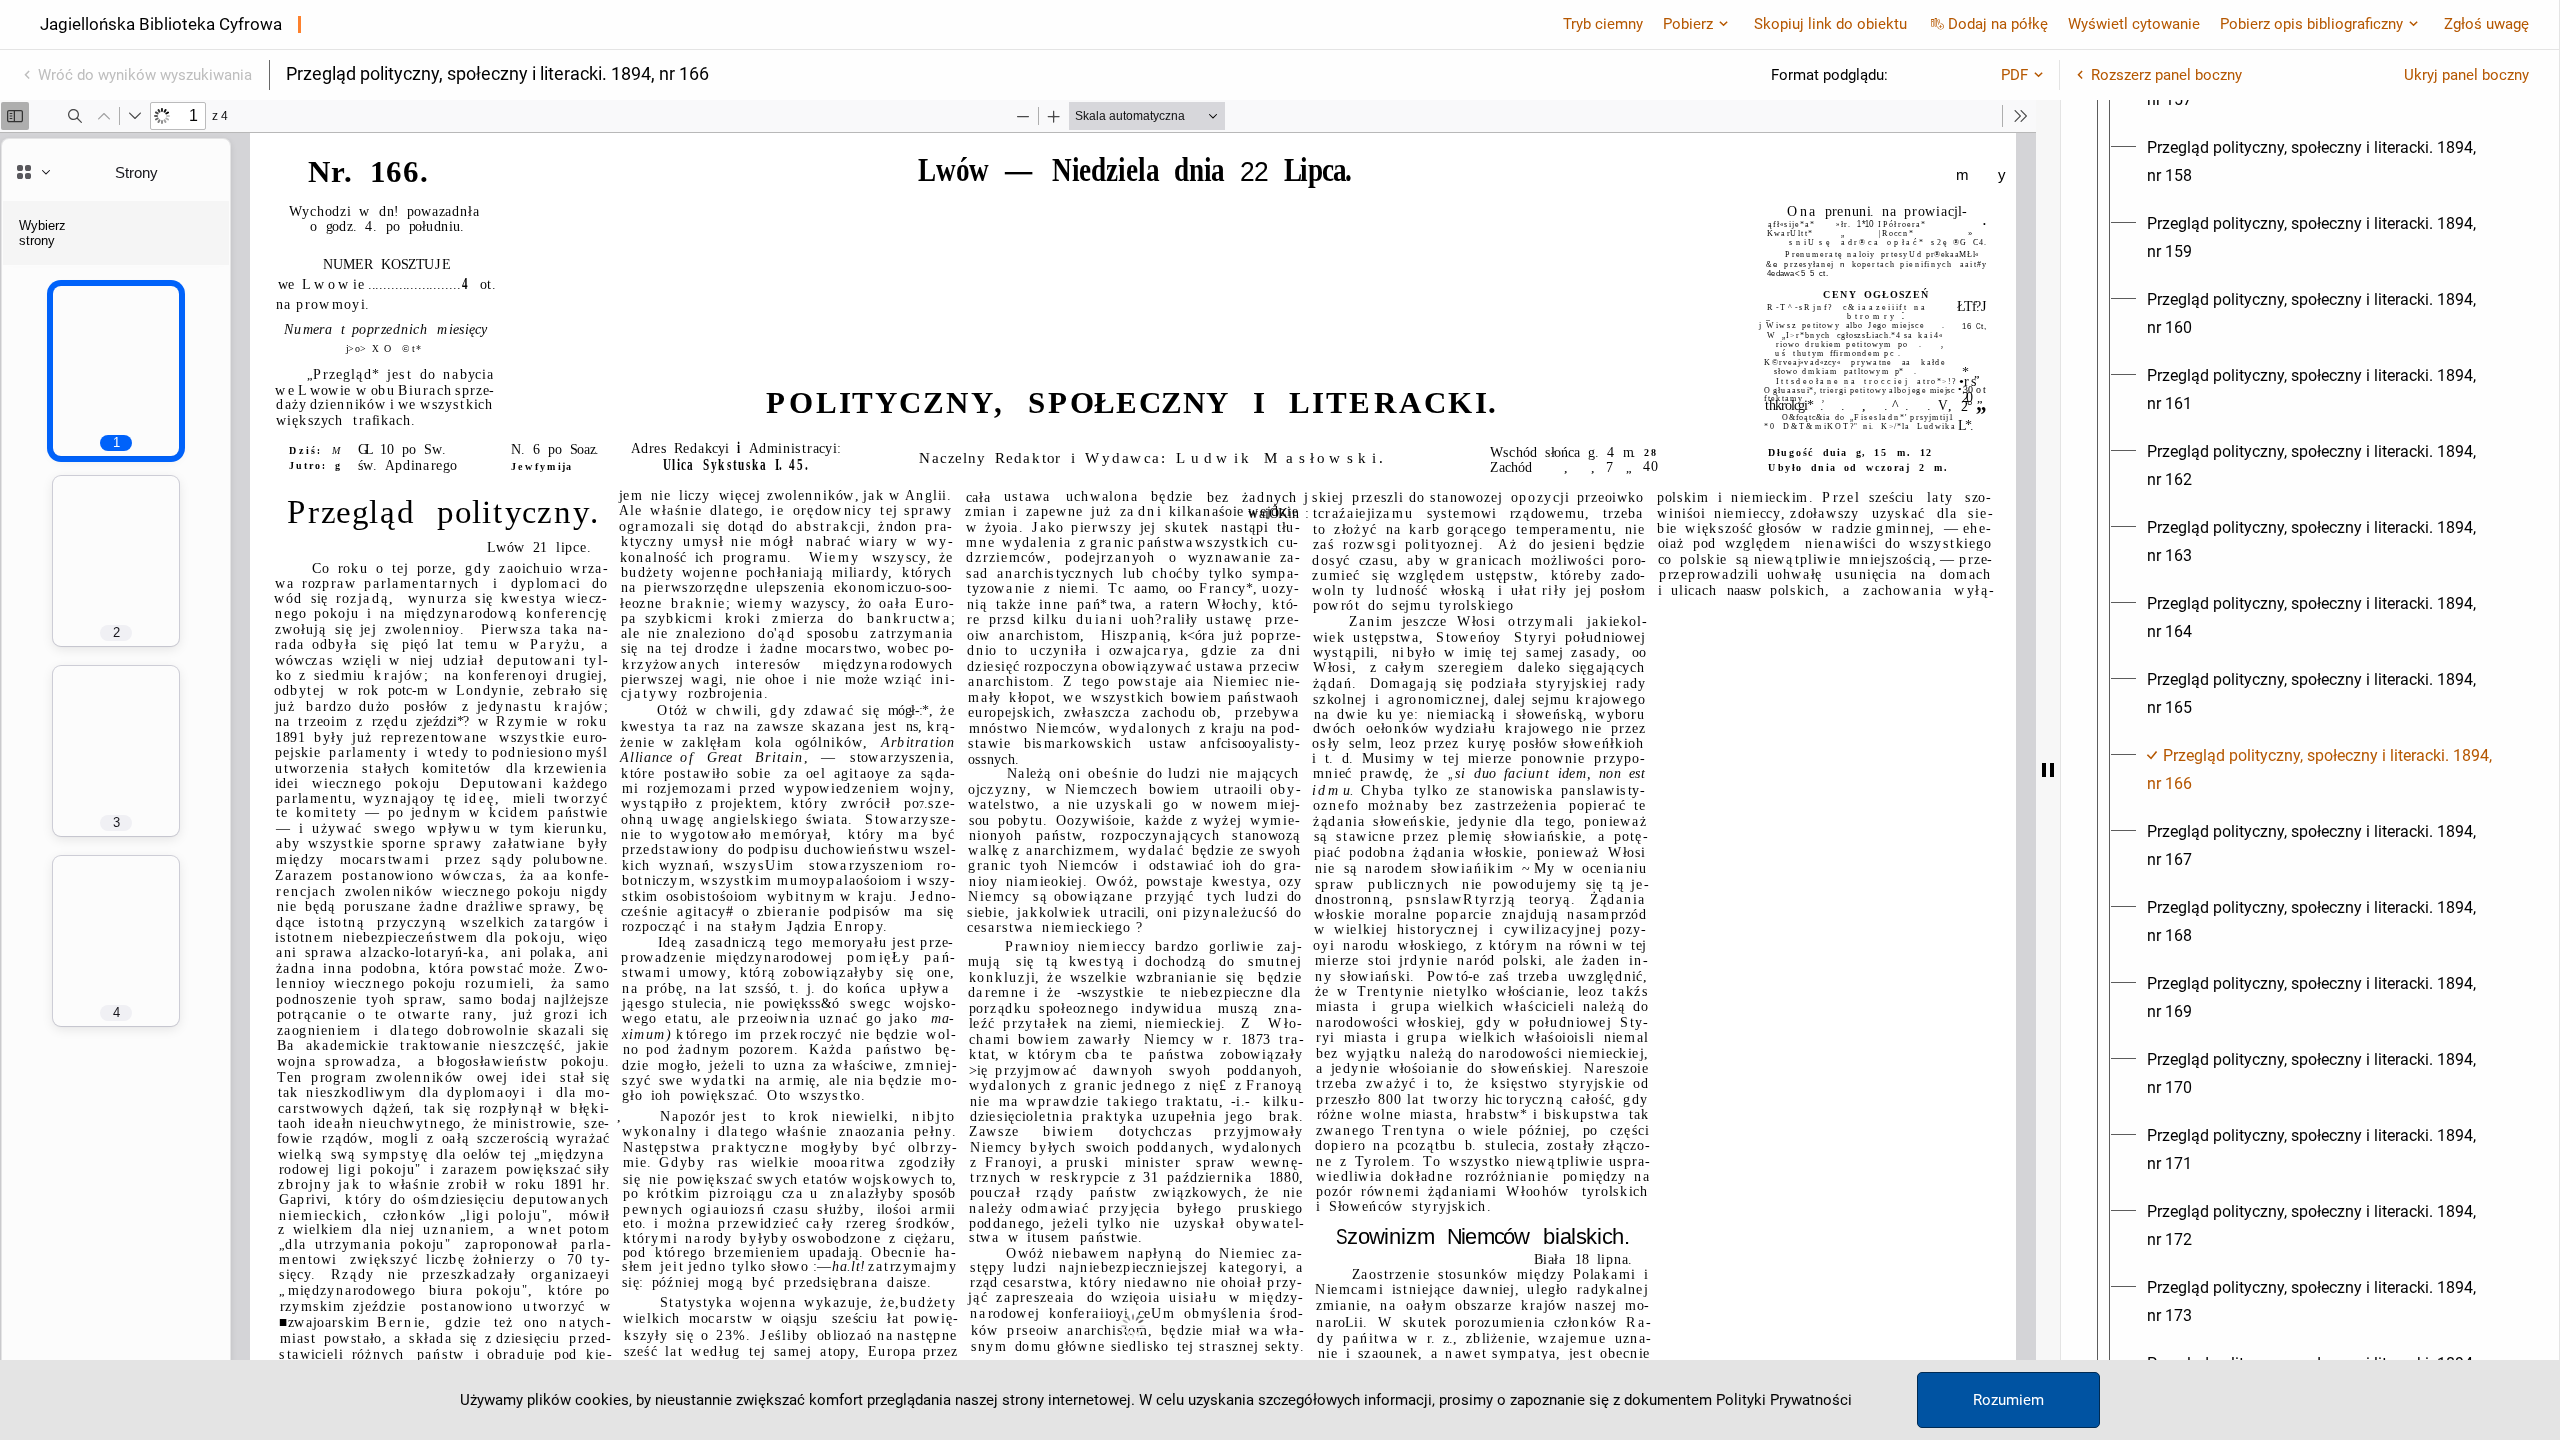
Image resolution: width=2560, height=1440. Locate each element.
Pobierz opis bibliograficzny (2311, 24)
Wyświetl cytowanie (2134, 24)
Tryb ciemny (1603, 24)
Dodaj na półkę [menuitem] (1998, 24)
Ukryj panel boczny (2466, 75)
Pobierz (1688, 24)
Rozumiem (2008, 1400)
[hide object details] (2048, 770)
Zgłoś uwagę (2486, 24)
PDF (2014, 75)
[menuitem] (2328, 162)
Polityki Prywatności (1784, 1400)
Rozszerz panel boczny (2166, 75)
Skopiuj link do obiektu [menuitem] (1830, 24)
